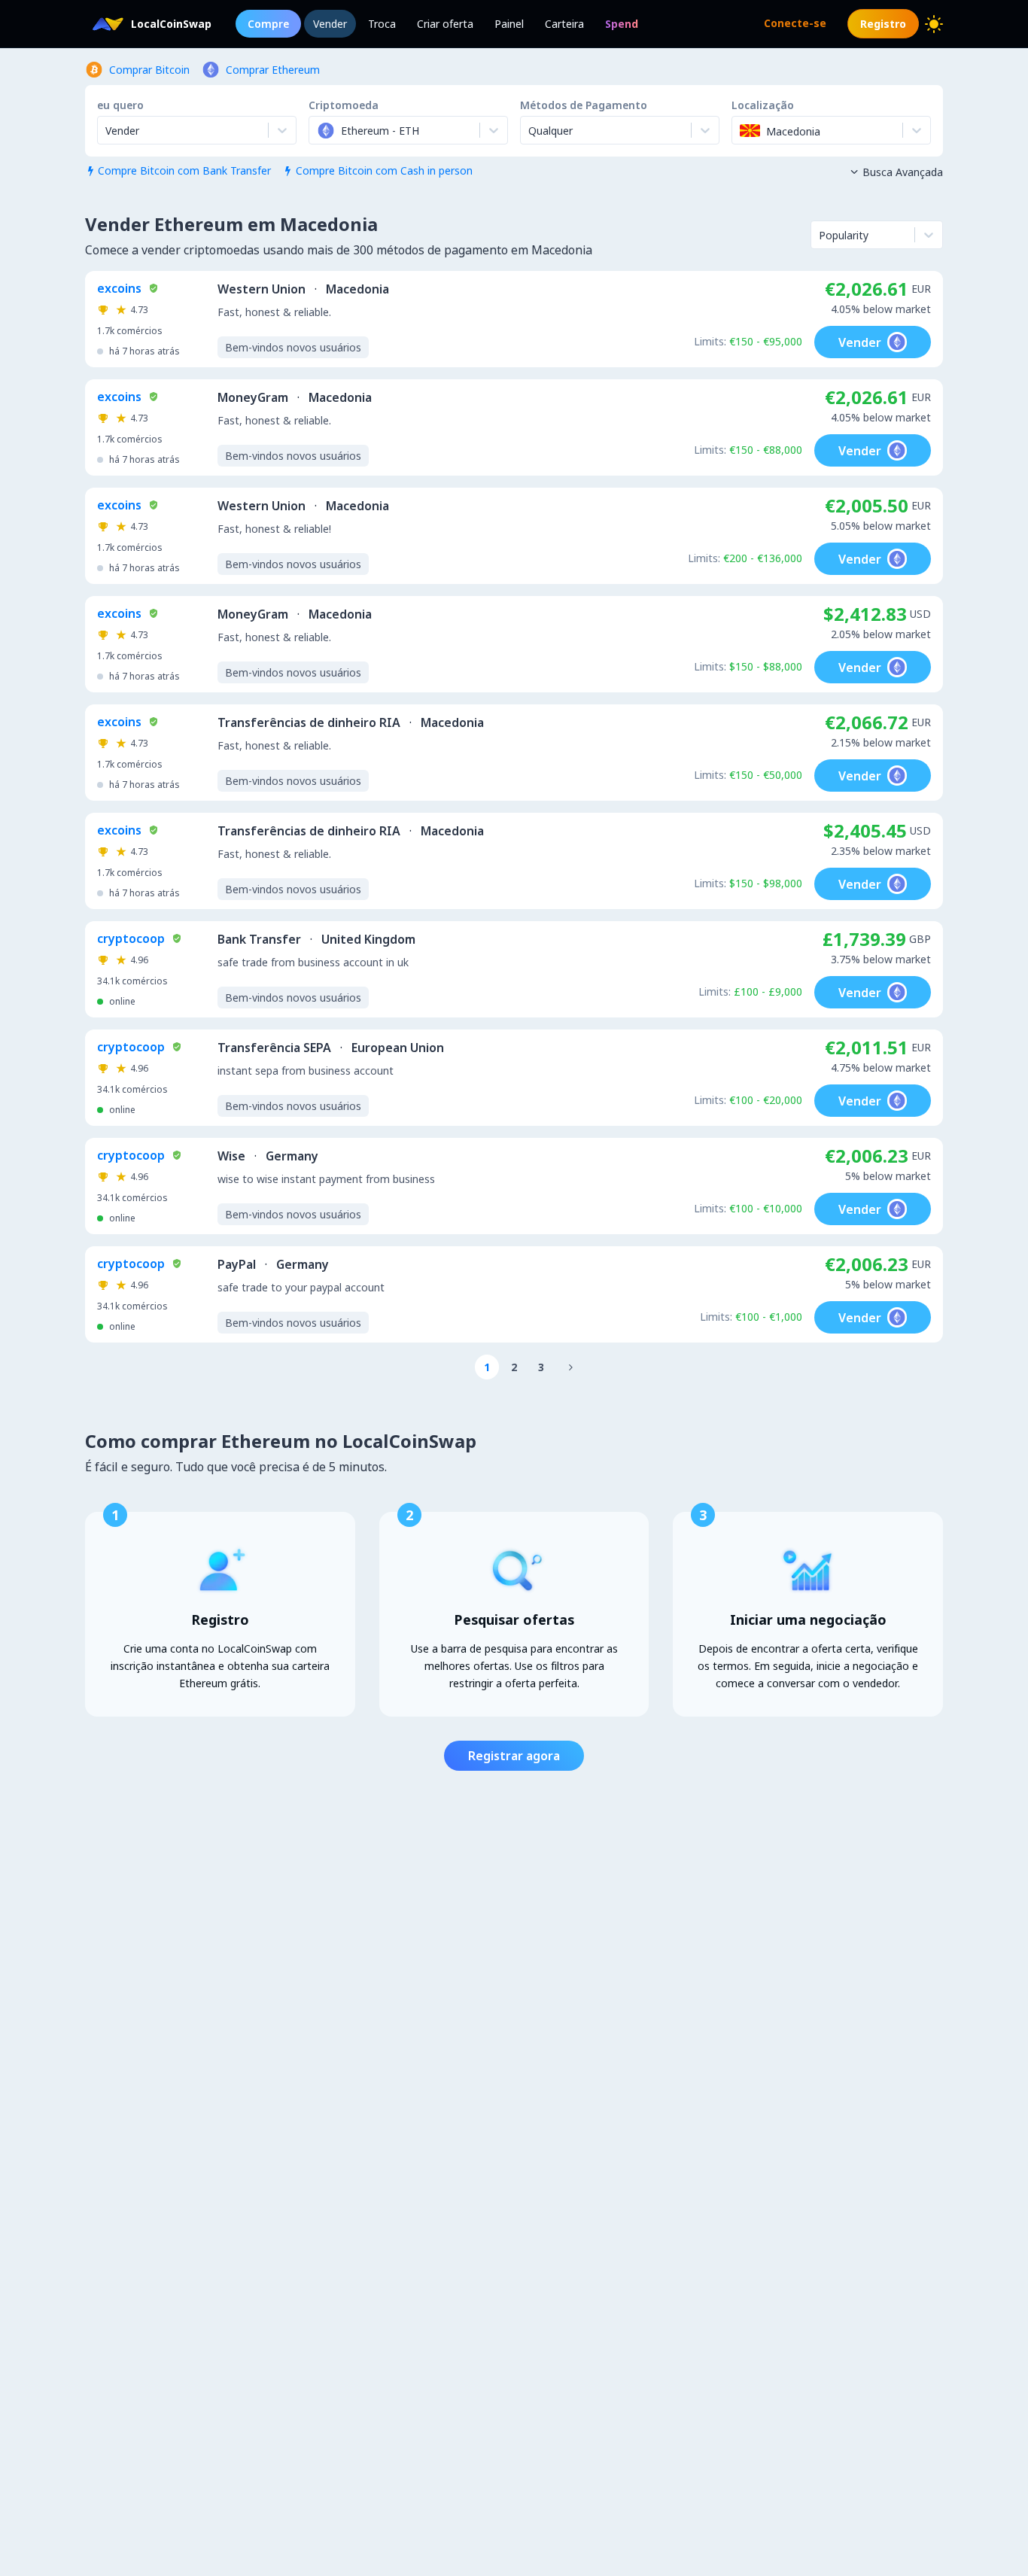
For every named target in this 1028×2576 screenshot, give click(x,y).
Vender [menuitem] (330, 24)
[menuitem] (622, 24)
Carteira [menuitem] (564, 24)
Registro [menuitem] (883, 24)
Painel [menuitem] (509, 24)
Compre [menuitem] (268, 24)
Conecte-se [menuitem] (795, 23)
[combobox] (318, 130)
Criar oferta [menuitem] (445, 24)
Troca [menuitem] (382, 24)
